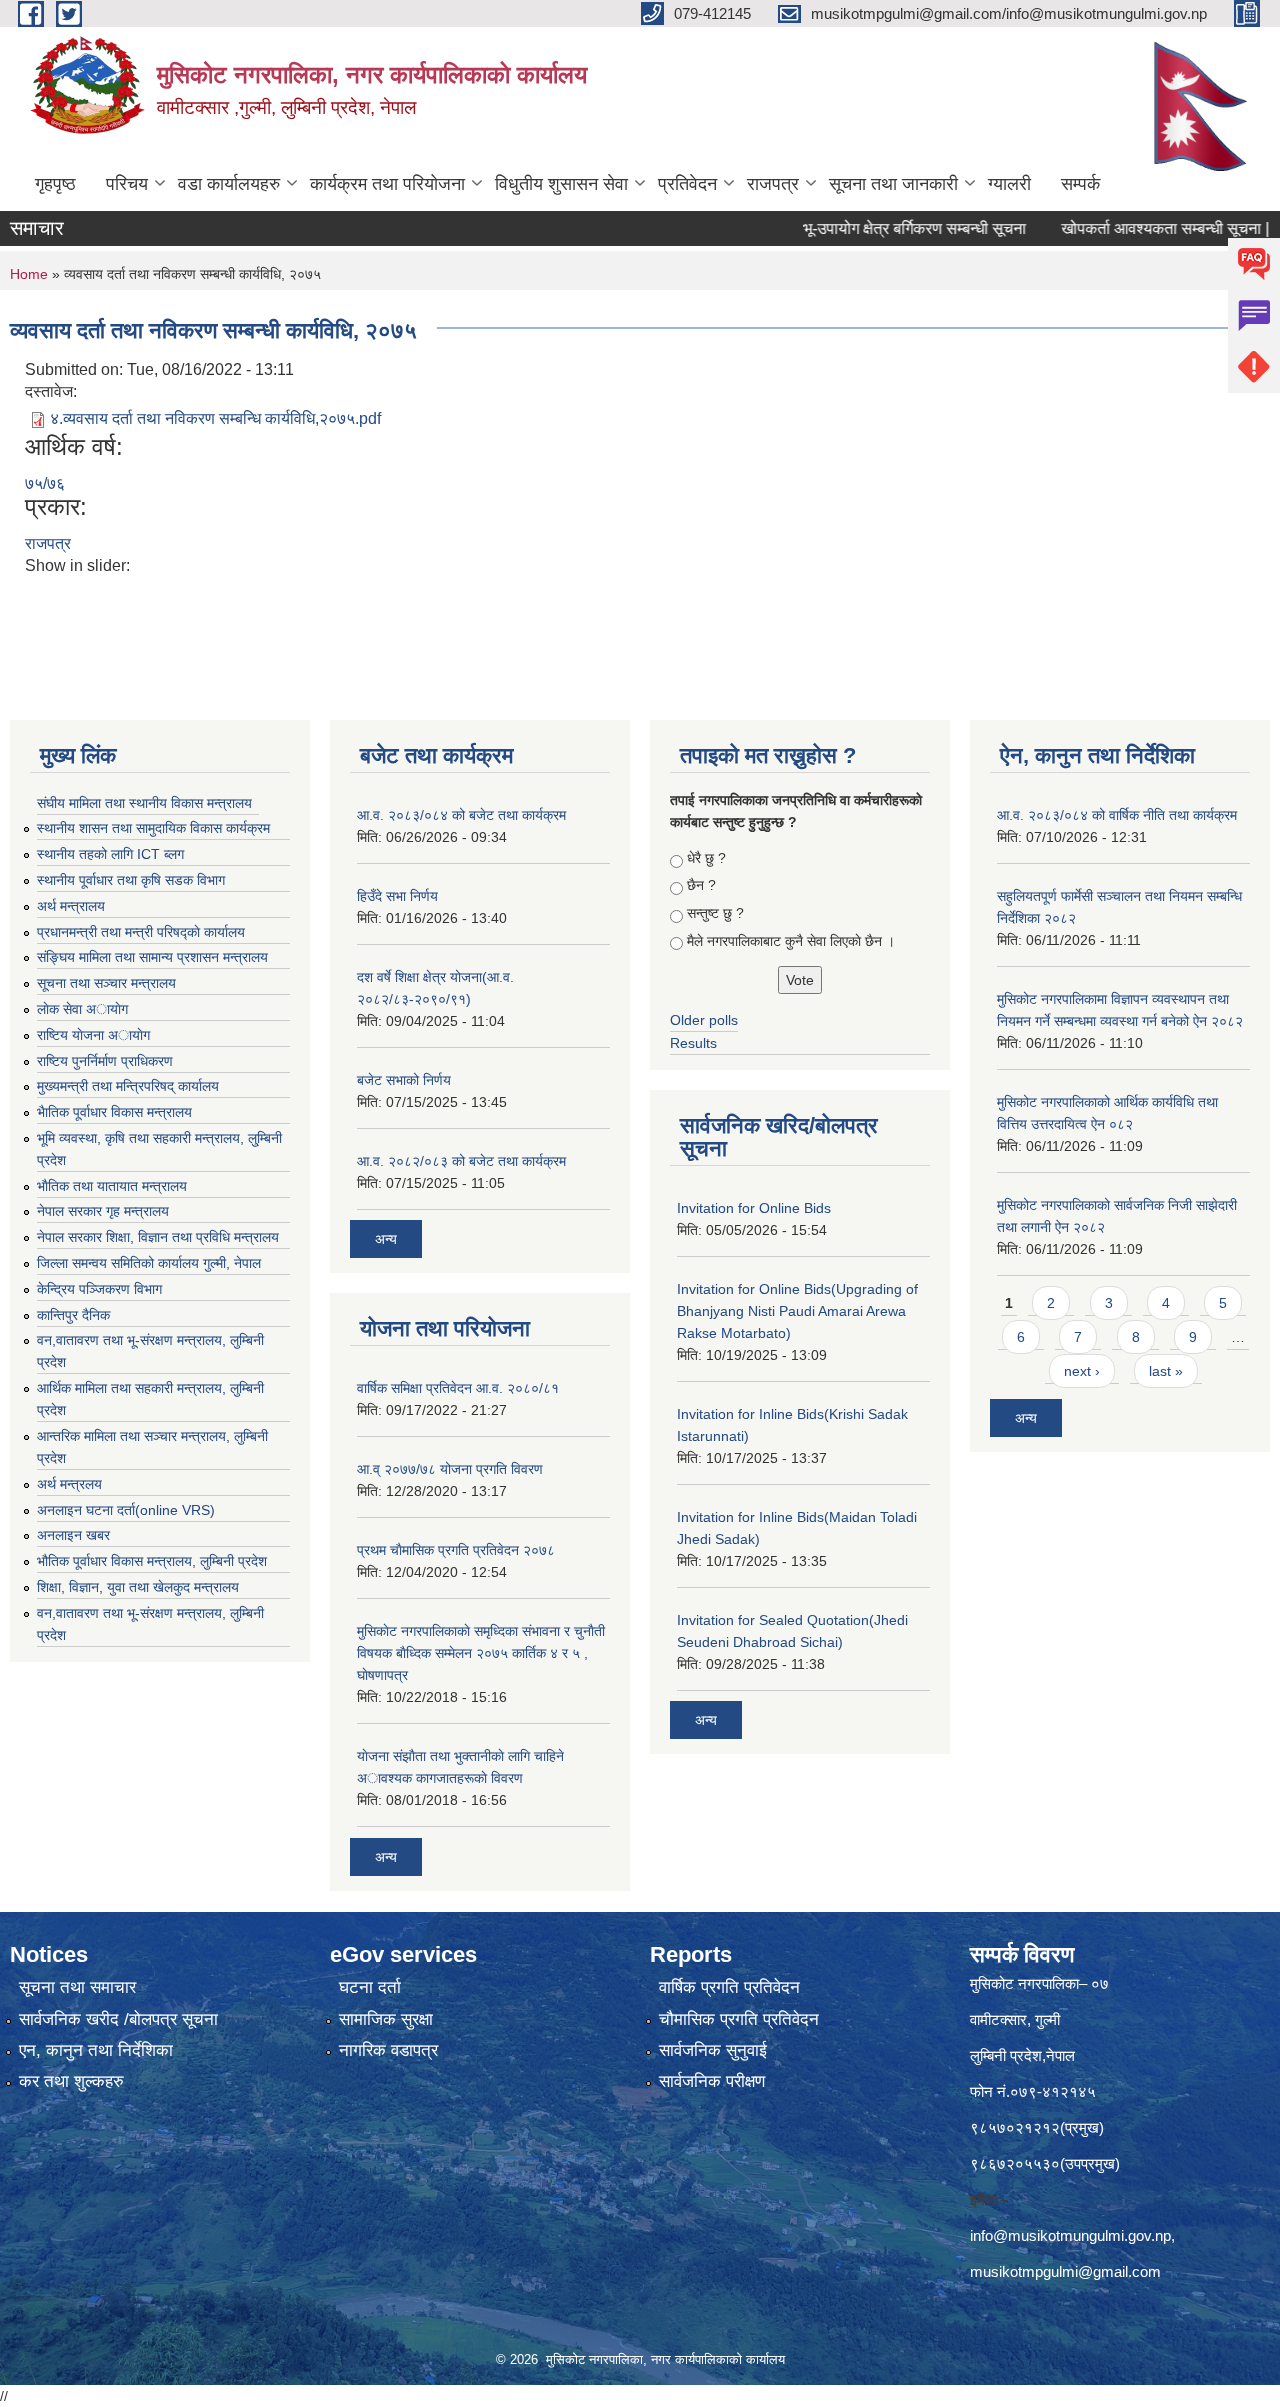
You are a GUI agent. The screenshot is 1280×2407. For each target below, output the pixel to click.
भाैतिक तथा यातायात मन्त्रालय (112, 1186)
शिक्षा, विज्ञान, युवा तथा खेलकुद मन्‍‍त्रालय (138, 1587)
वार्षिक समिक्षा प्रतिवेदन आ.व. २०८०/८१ (458, 1388)
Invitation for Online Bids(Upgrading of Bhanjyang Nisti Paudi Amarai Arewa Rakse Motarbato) (797, 1311)
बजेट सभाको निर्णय (404, 1080)
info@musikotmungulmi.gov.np (1070, 2235)
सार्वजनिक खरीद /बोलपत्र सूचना (118, 2019)
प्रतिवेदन (687, 184)
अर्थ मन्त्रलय (69, 1484)
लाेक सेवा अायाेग (82, 1009)
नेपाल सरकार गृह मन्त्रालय (103, 1211)
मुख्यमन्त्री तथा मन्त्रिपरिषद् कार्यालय (128, 1086)
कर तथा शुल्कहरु (71, 2081)
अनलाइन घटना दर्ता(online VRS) (126, 1510)
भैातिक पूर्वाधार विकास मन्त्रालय (114, 1112)
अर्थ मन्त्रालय (71, 906)
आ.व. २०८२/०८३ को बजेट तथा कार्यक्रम (461, 1161)
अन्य (386, 1239)
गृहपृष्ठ (55, 184)
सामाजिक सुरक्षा (386, 2019)
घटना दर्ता (370, 1987)
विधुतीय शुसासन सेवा (561, 184)
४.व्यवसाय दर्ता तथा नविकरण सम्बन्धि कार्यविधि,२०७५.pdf (215, 418)
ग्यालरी (1009, 184)
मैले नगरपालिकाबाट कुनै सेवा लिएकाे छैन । (791, 941)
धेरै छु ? (706, 858)
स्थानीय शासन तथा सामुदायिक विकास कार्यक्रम (153, 828)
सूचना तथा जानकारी (893, 184)
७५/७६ (45, 483)
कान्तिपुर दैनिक (73, 1315)
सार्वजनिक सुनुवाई (713, 2050)
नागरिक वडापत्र (388, 2050)
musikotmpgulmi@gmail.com (1065, 2271)
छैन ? (701, 885)
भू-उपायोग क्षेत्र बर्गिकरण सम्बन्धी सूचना (874, 228)
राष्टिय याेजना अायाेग (93, 1035)
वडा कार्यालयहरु (229, 184)
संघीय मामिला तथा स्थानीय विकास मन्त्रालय (144, 803)
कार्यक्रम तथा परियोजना (387, 184)
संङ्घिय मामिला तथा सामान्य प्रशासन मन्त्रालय (152, 957)
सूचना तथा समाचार (77, 1987)
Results (693, 1043)
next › (1082, 1371)
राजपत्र (773, 184)
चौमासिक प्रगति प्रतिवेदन (739, 2019)
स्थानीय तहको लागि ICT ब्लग (110, 854)
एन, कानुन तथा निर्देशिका (96, 2050)
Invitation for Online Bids (754, 1208)
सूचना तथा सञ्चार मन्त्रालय (106, 983)
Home (29, 274)
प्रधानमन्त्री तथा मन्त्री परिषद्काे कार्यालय (141, 932)
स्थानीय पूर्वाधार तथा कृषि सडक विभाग (131, 880)
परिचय (127, 184)
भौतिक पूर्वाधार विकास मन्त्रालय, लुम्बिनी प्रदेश (152, 1561)
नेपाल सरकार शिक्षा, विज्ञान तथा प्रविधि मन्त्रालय (158, 1237)
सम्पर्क (1080, 184)
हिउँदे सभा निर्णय (397, 896)
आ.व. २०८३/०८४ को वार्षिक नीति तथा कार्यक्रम (1117, 815)
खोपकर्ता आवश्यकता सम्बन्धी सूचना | (1125, 228)
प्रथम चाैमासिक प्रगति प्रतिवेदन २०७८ (456, 1550)
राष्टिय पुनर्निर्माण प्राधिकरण (105, 1061)
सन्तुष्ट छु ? (715, 913)
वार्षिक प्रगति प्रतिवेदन (729, 1987)
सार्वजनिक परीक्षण (712, 2081)
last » (1166, 1371)
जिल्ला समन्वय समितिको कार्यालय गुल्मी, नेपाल (149, 1263)
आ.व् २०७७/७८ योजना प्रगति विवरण (450, 1469)
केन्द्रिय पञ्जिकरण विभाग (99, 1289)
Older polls (704, 1020)
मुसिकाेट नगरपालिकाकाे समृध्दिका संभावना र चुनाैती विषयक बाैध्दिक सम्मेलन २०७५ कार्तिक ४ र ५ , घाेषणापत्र (481, 1653)
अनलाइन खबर (73, 1535)
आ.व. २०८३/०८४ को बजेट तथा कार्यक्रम (461, 815)
